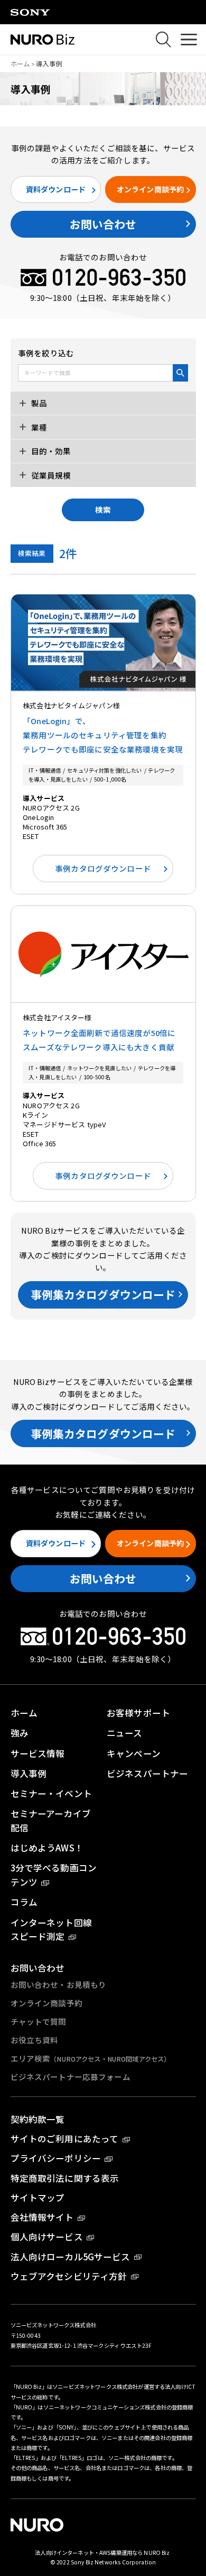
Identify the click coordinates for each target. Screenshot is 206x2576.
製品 (38, 403)
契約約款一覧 (38, 2119)
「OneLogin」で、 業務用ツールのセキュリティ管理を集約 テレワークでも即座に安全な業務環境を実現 (103, 735)
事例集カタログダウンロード (103, 1294)
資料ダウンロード (56, 189)
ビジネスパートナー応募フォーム (71, 2077)
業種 (38, 427)
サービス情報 (38, 1753)
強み (20, 1733)
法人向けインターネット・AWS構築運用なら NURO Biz (103, 2553)
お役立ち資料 (35, 2040)
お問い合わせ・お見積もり (59, 1984)
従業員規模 (50, 475)
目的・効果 (50, 451)
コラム (24, 1902)
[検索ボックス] (163, 39)
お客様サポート (138, 1713)
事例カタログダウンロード (103, 868)
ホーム (20, 64)
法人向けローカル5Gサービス (71, 2257)
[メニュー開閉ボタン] (189, 40)
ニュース (125, 1733)
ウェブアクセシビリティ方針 (69, 2276)
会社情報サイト (42, 2217)
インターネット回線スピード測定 (51, 1930)
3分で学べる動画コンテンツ (54, 1875)
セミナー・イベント (51, 1793)
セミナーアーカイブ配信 (51, 1821)
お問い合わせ (103, 224)
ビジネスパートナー (147, 1773)
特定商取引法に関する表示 (65, 2178)
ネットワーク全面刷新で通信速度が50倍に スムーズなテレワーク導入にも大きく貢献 (99, 1040)
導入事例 (29, 1773)
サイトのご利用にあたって (65, 2139)
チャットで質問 (39, 2021)
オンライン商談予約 (150, 189)
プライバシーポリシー (56, 2158)
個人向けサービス (47, 2237)
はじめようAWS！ (47, 1848)
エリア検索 (91, 2058)
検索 (103, 509)
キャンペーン (134, 1753)
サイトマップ (38, 2198)
